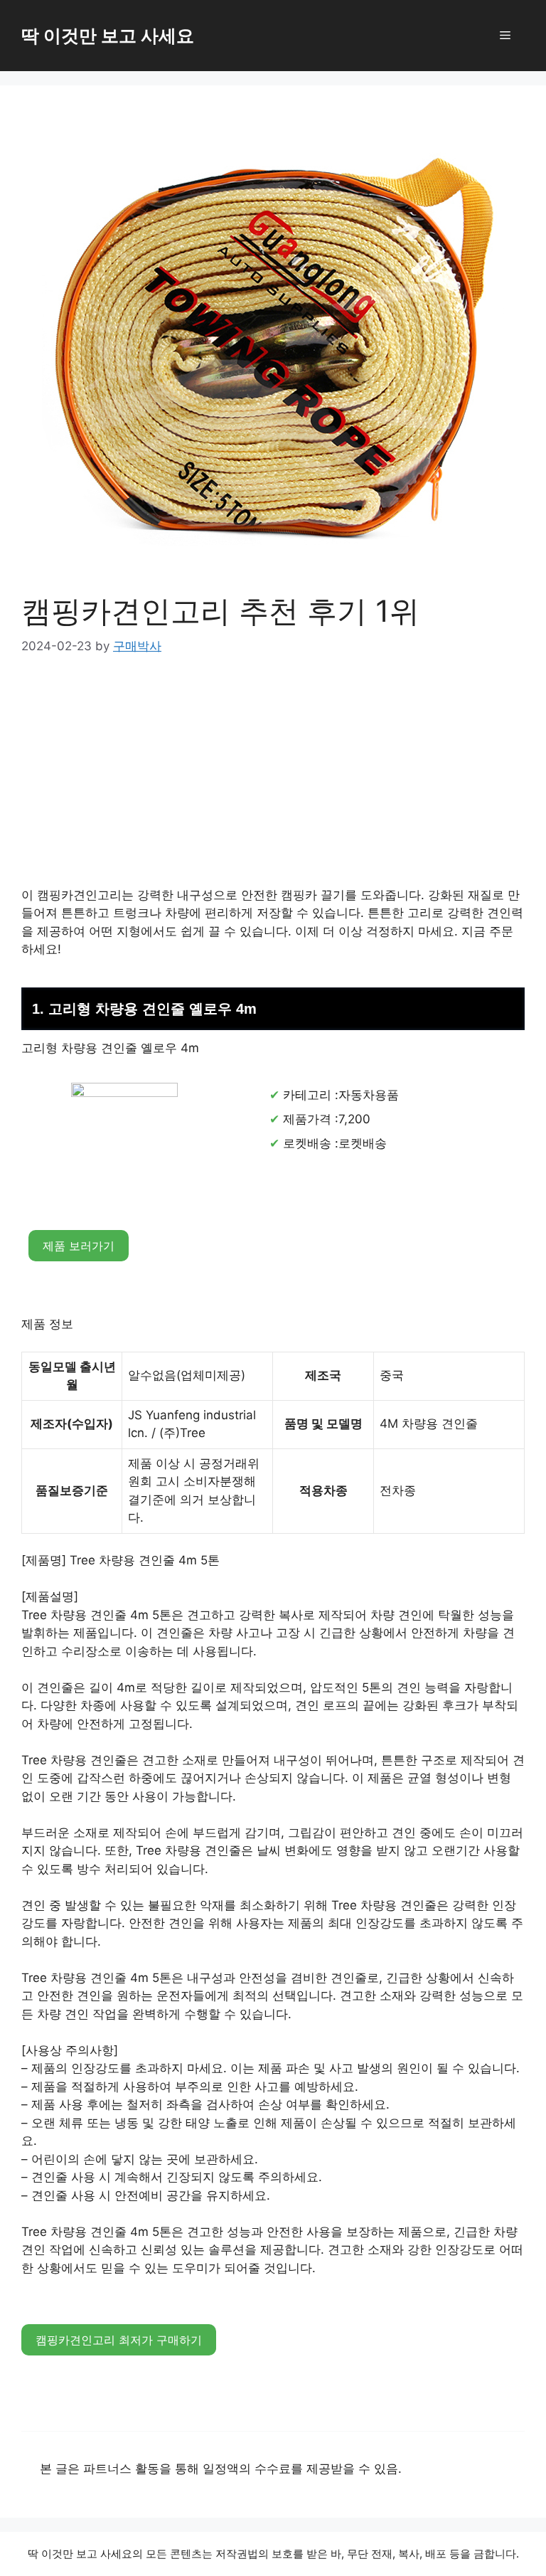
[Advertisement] (273, 781)
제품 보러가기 (79, 1246)
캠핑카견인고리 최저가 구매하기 (119, 2340)
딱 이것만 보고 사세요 (108, 36)
